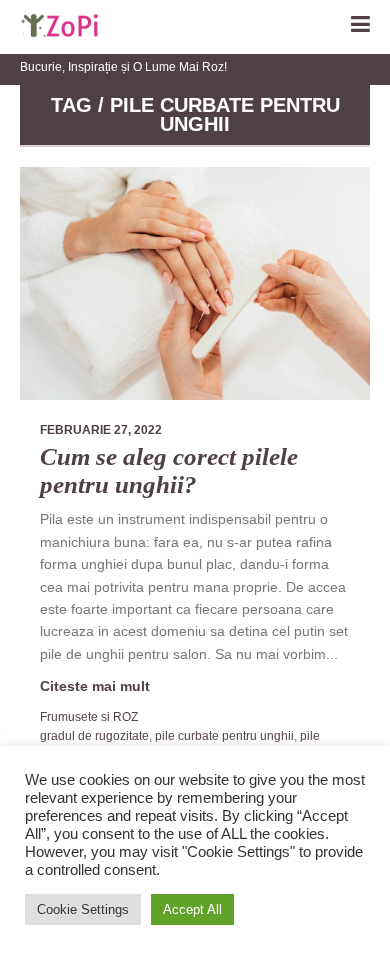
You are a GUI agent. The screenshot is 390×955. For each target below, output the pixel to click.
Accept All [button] (192, 909)
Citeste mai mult (95, 686)
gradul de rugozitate (94, 736)
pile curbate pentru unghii (224, 736)
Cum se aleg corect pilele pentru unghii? (169, 470)
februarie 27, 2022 (101, 430)
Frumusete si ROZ (89, 717)
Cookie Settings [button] (83, 909)
